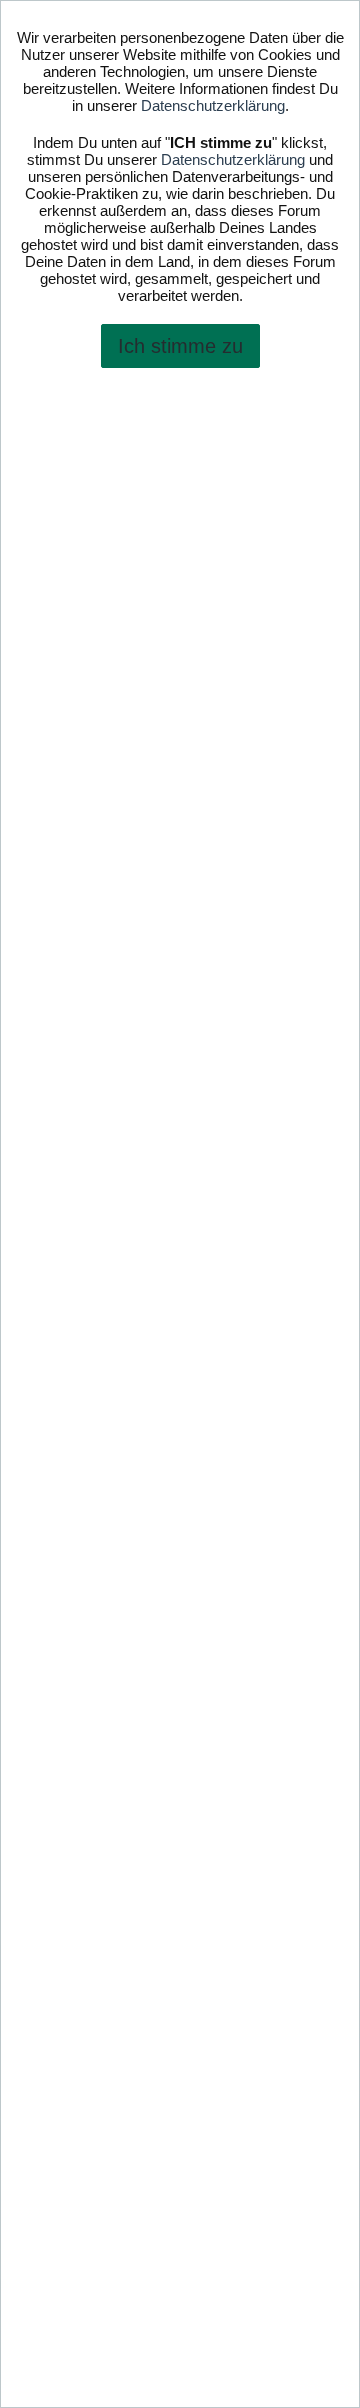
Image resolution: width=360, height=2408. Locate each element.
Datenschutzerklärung (213, 105)
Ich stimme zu (180, 346)
